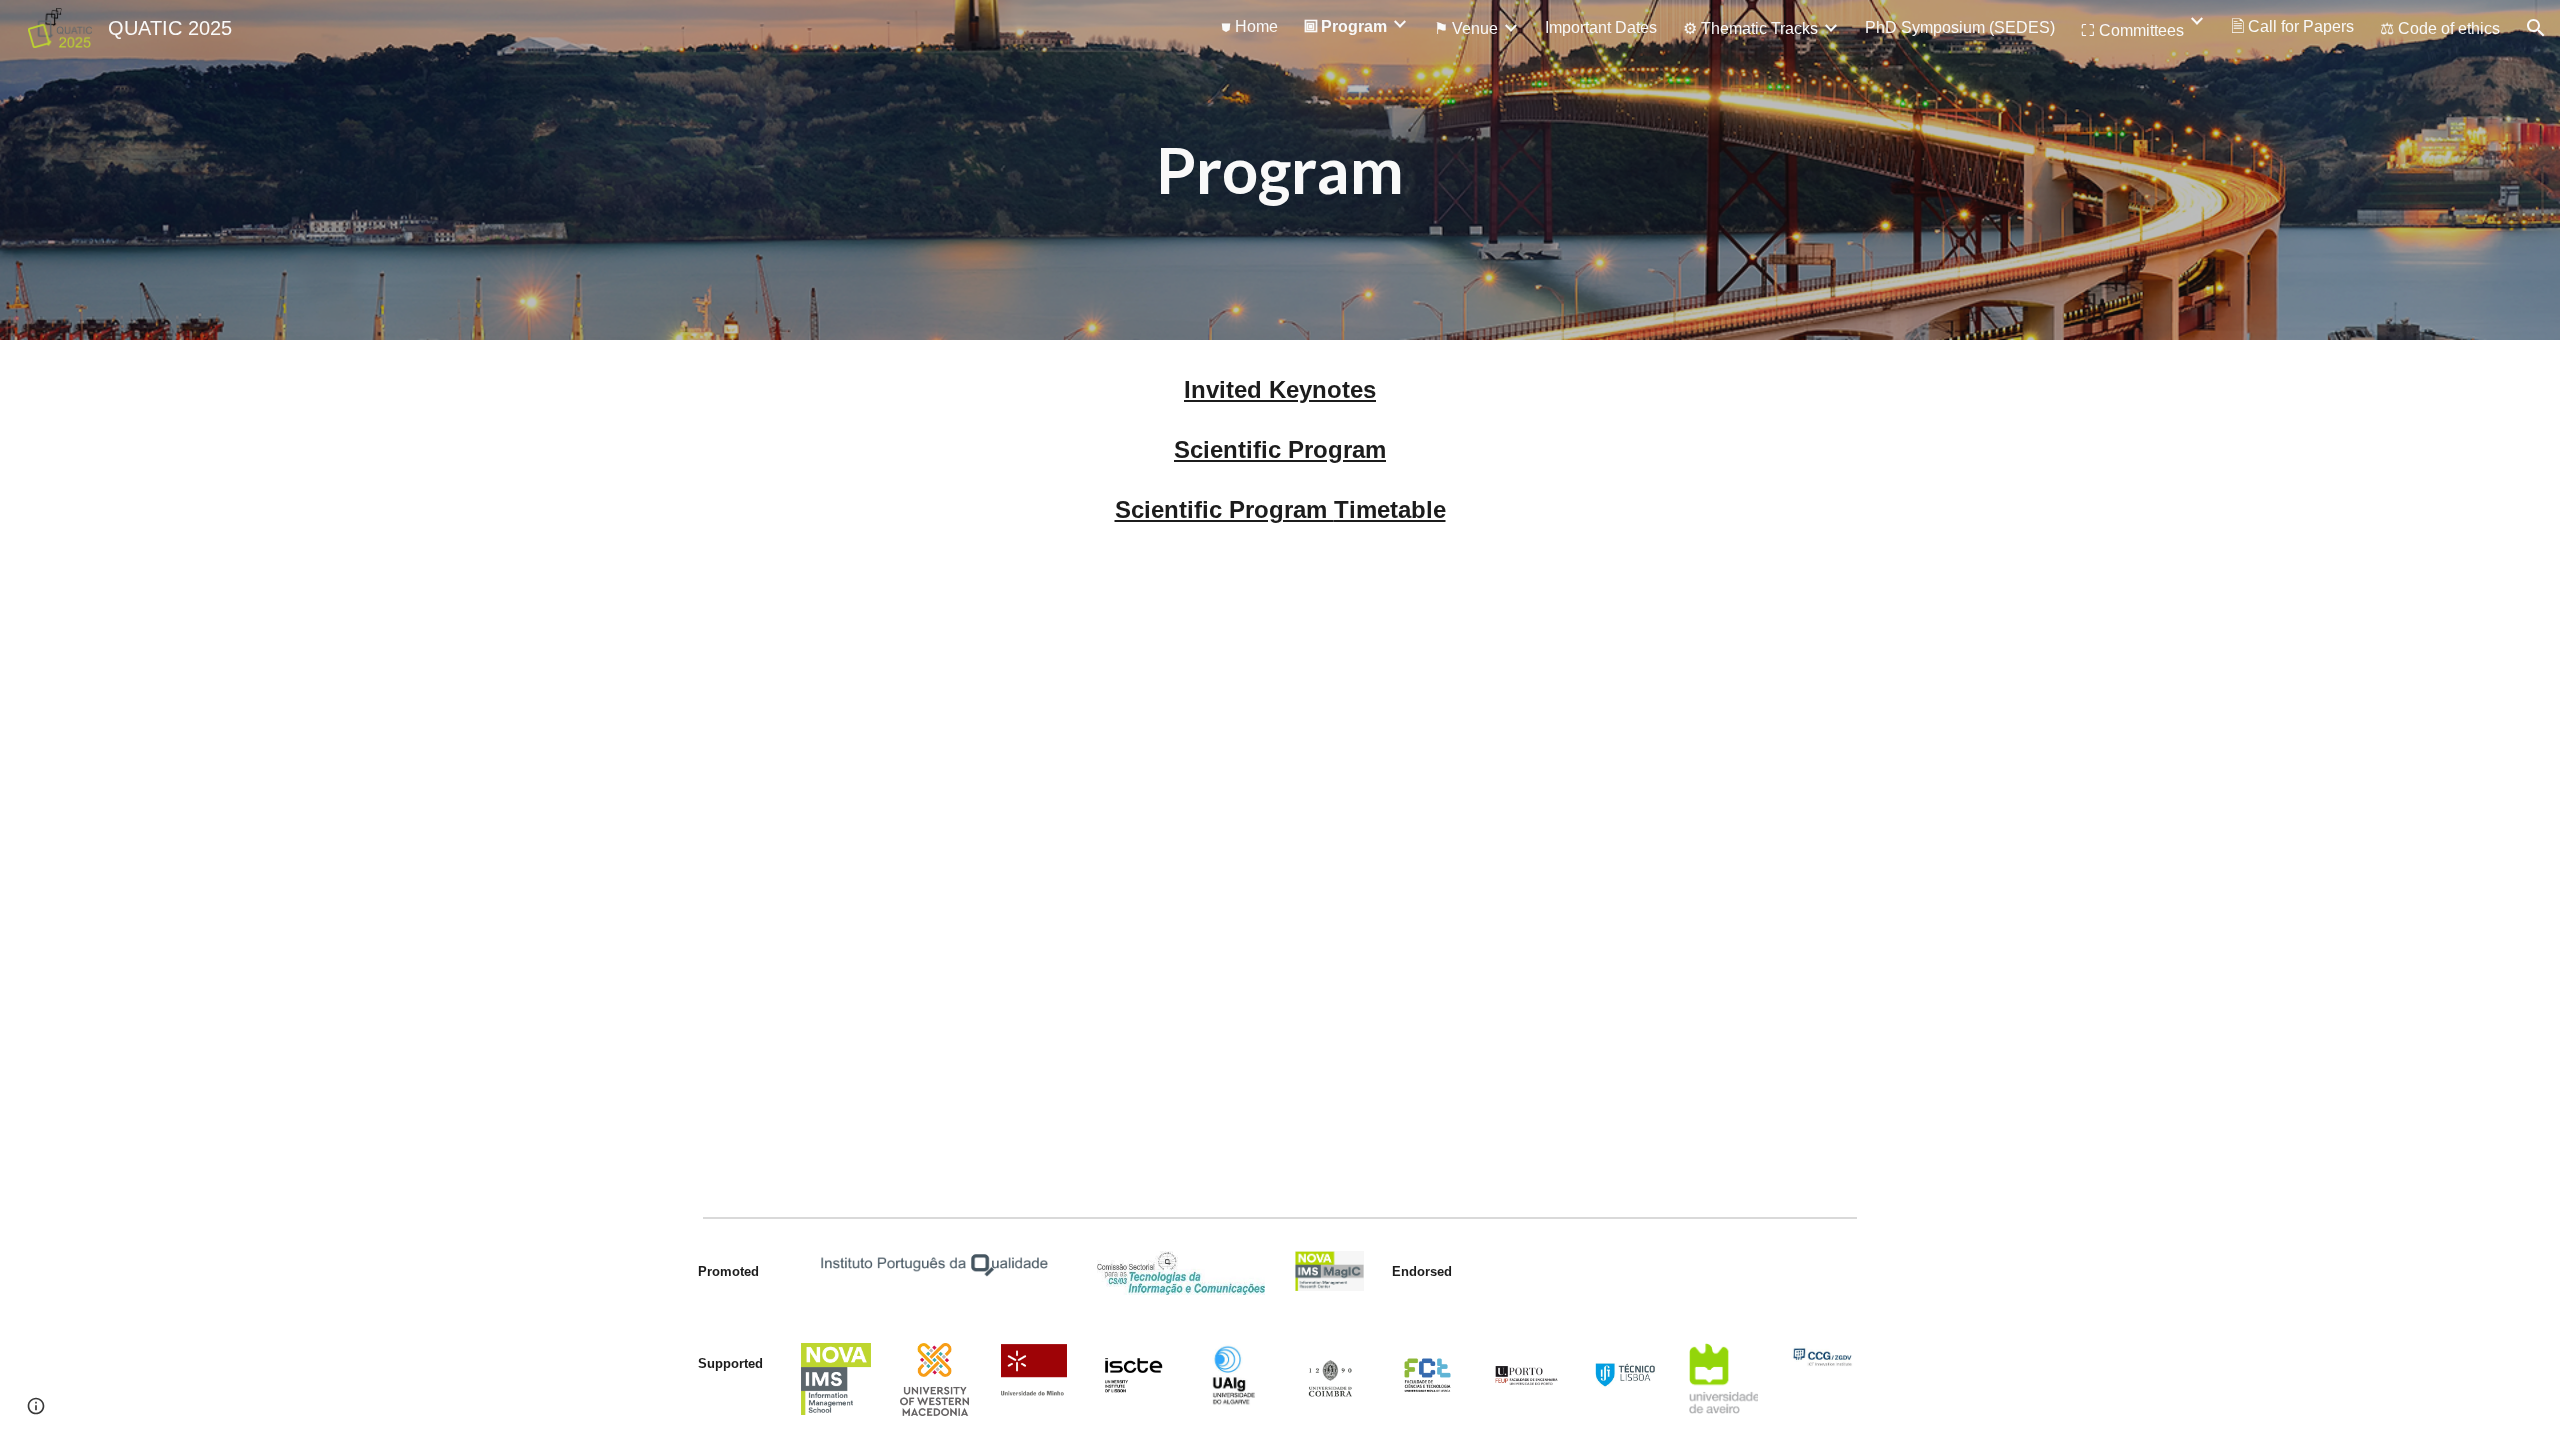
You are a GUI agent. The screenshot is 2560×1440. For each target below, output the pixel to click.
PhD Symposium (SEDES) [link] (1960, 27)
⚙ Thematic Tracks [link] (1750, 28)
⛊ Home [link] (1249, 26)
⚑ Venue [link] (1466, 28)
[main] (1280, 170)
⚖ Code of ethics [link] (2440, 28)
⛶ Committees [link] (2132, 30)
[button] (2536, 28)
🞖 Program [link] (1345, 26)
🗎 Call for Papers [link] (2292, 26)
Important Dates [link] (1601, 27)
